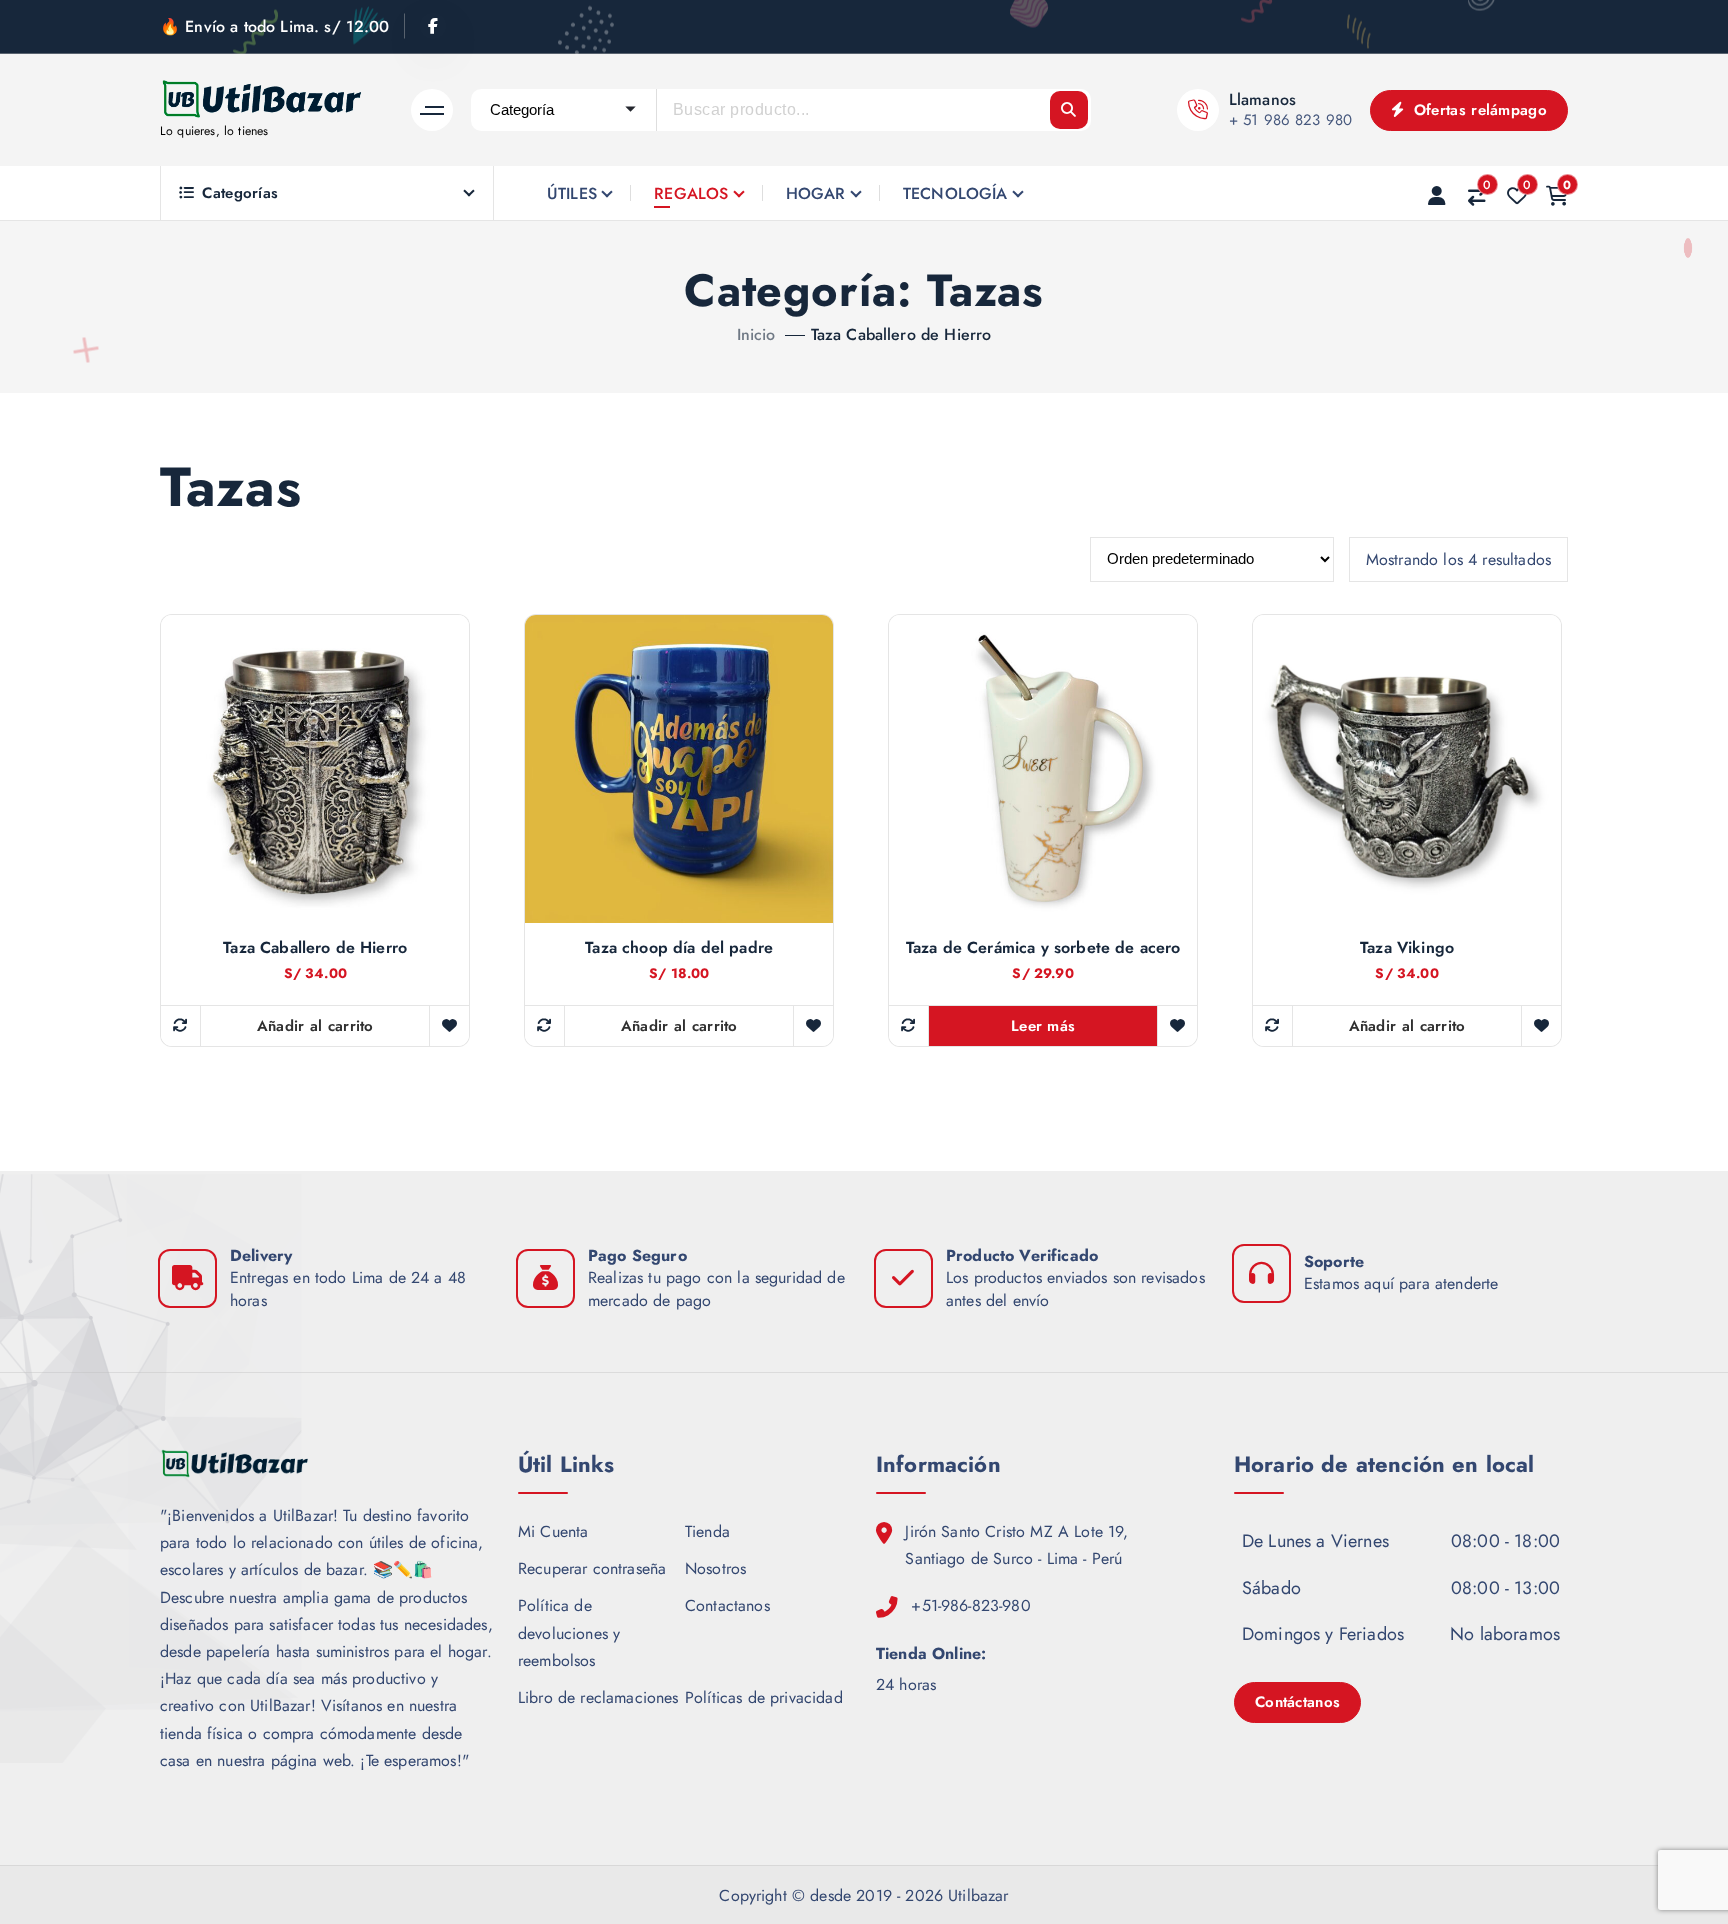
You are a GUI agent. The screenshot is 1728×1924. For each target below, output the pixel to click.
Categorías (240, 193)
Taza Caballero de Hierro (901, 334)
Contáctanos (1297, 1702)
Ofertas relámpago (1478, 110)
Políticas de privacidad (764, 1697)
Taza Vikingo (1407, 948)
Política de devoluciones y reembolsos (569, 1632)
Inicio (756, 334)
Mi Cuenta (553, 1531)
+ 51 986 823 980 (1291, 120)
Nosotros (715, 1568)
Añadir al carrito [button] (315, 1026)
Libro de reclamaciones (598, 1697)
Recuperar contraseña (592, 1568)
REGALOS (691, 193)
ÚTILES (572, 193)
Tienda (707, 1531)
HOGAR (816, 193)
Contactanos (727, 1605)
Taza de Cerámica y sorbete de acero (1043, 948)
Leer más (1043, 1026)
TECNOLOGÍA (955, 193)
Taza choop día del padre (679, 948)
